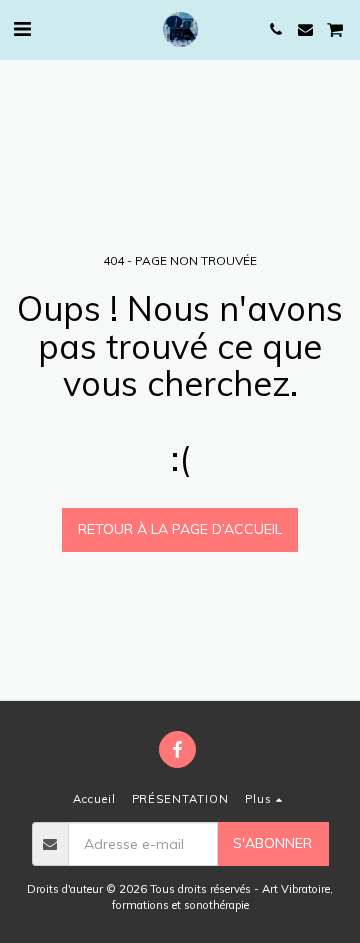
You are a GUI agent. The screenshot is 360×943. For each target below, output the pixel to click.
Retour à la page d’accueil (180, 529)
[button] (22, 28)
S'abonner (272, 843)
